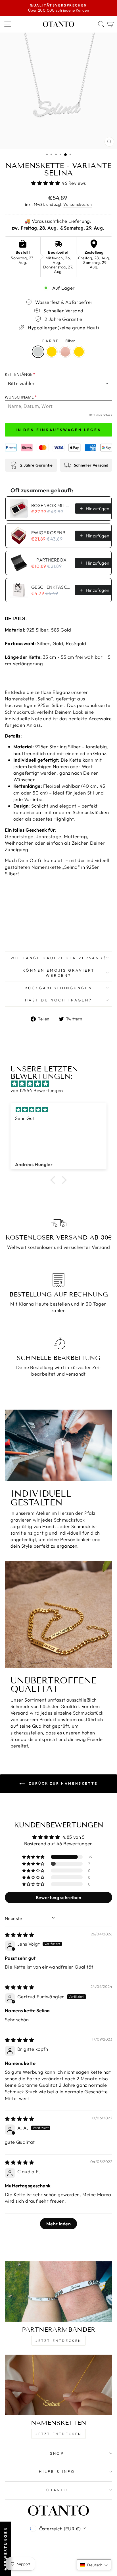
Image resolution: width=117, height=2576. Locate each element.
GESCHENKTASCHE (51, 587)
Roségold (65, 352)
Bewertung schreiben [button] (59, 1897)
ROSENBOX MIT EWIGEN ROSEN (51, 505)
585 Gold (79, 352)
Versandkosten (78, 204)
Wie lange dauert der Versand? (58, 958)
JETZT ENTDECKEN (58, 2341)
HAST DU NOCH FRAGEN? (59, 1000)
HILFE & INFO (57, 2471)
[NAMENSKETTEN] (58, 2385)
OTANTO (57, 2490)
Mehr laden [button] (58, 2224)
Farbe (58, 341)
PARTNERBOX (51, 560)
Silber (38, 352)
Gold (52, 352)
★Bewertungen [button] (5, 2549)
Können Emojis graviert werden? (58, 973)
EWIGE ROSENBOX (51, 533)
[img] (61, 1084)
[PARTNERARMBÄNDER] (58, 2292)
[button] (46, 183)
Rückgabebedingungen (58, 988)
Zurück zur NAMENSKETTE (62, 1783)
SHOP (57, 2453)
